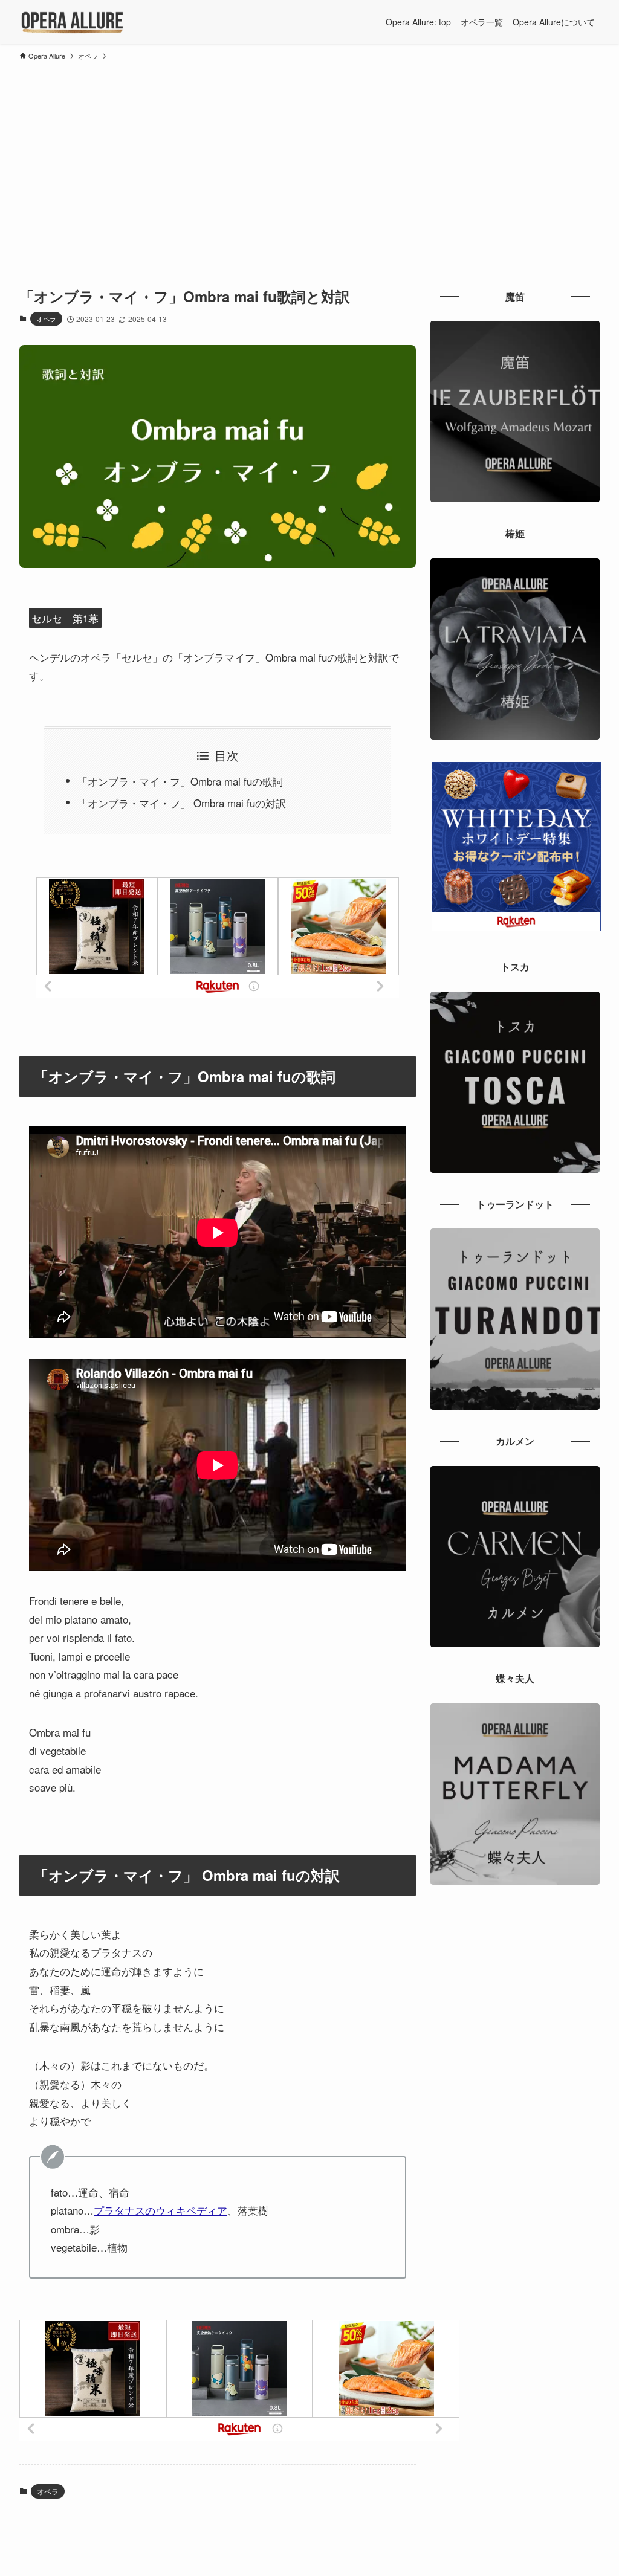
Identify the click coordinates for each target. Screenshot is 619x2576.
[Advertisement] (309, 157)
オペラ (46, 318)
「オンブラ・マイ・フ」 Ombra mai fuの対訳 (182, 803)
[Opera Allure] (72, 22)
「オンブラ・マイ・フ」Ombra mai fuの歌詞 (180, 781)
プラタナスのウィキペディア (160, 2210)
